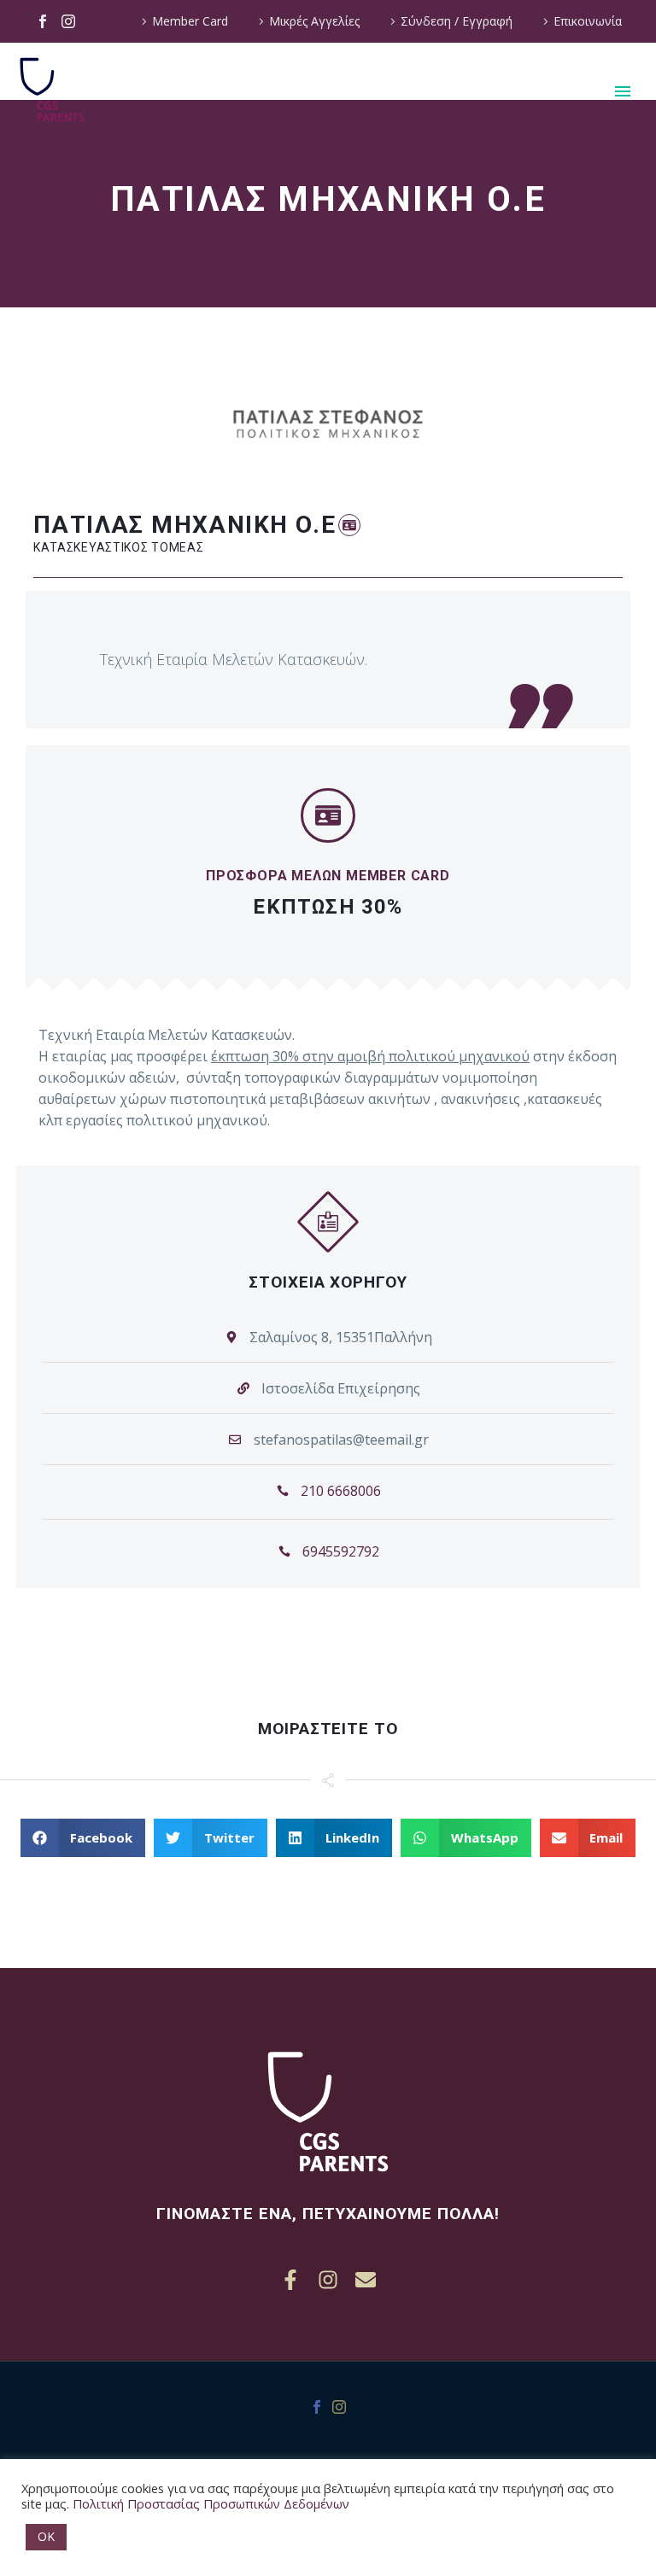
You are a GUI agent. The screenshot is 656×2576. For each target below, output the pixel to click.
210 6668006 (341, 1491)
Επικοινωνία (588, 21)
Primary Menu (623, 91)
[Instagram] (68, 21)
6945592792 (341, 1551)
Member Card (190, 21)
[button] (349, 525)
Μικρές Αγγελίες (314, 21)
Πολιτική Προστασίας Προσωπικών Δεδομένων (211, 2503)
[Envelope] (366, 2280)
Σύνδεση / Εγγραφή (457, 21)
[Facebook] (43, 21)
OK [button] (46, 2536)
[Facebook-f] (290, 2280)
